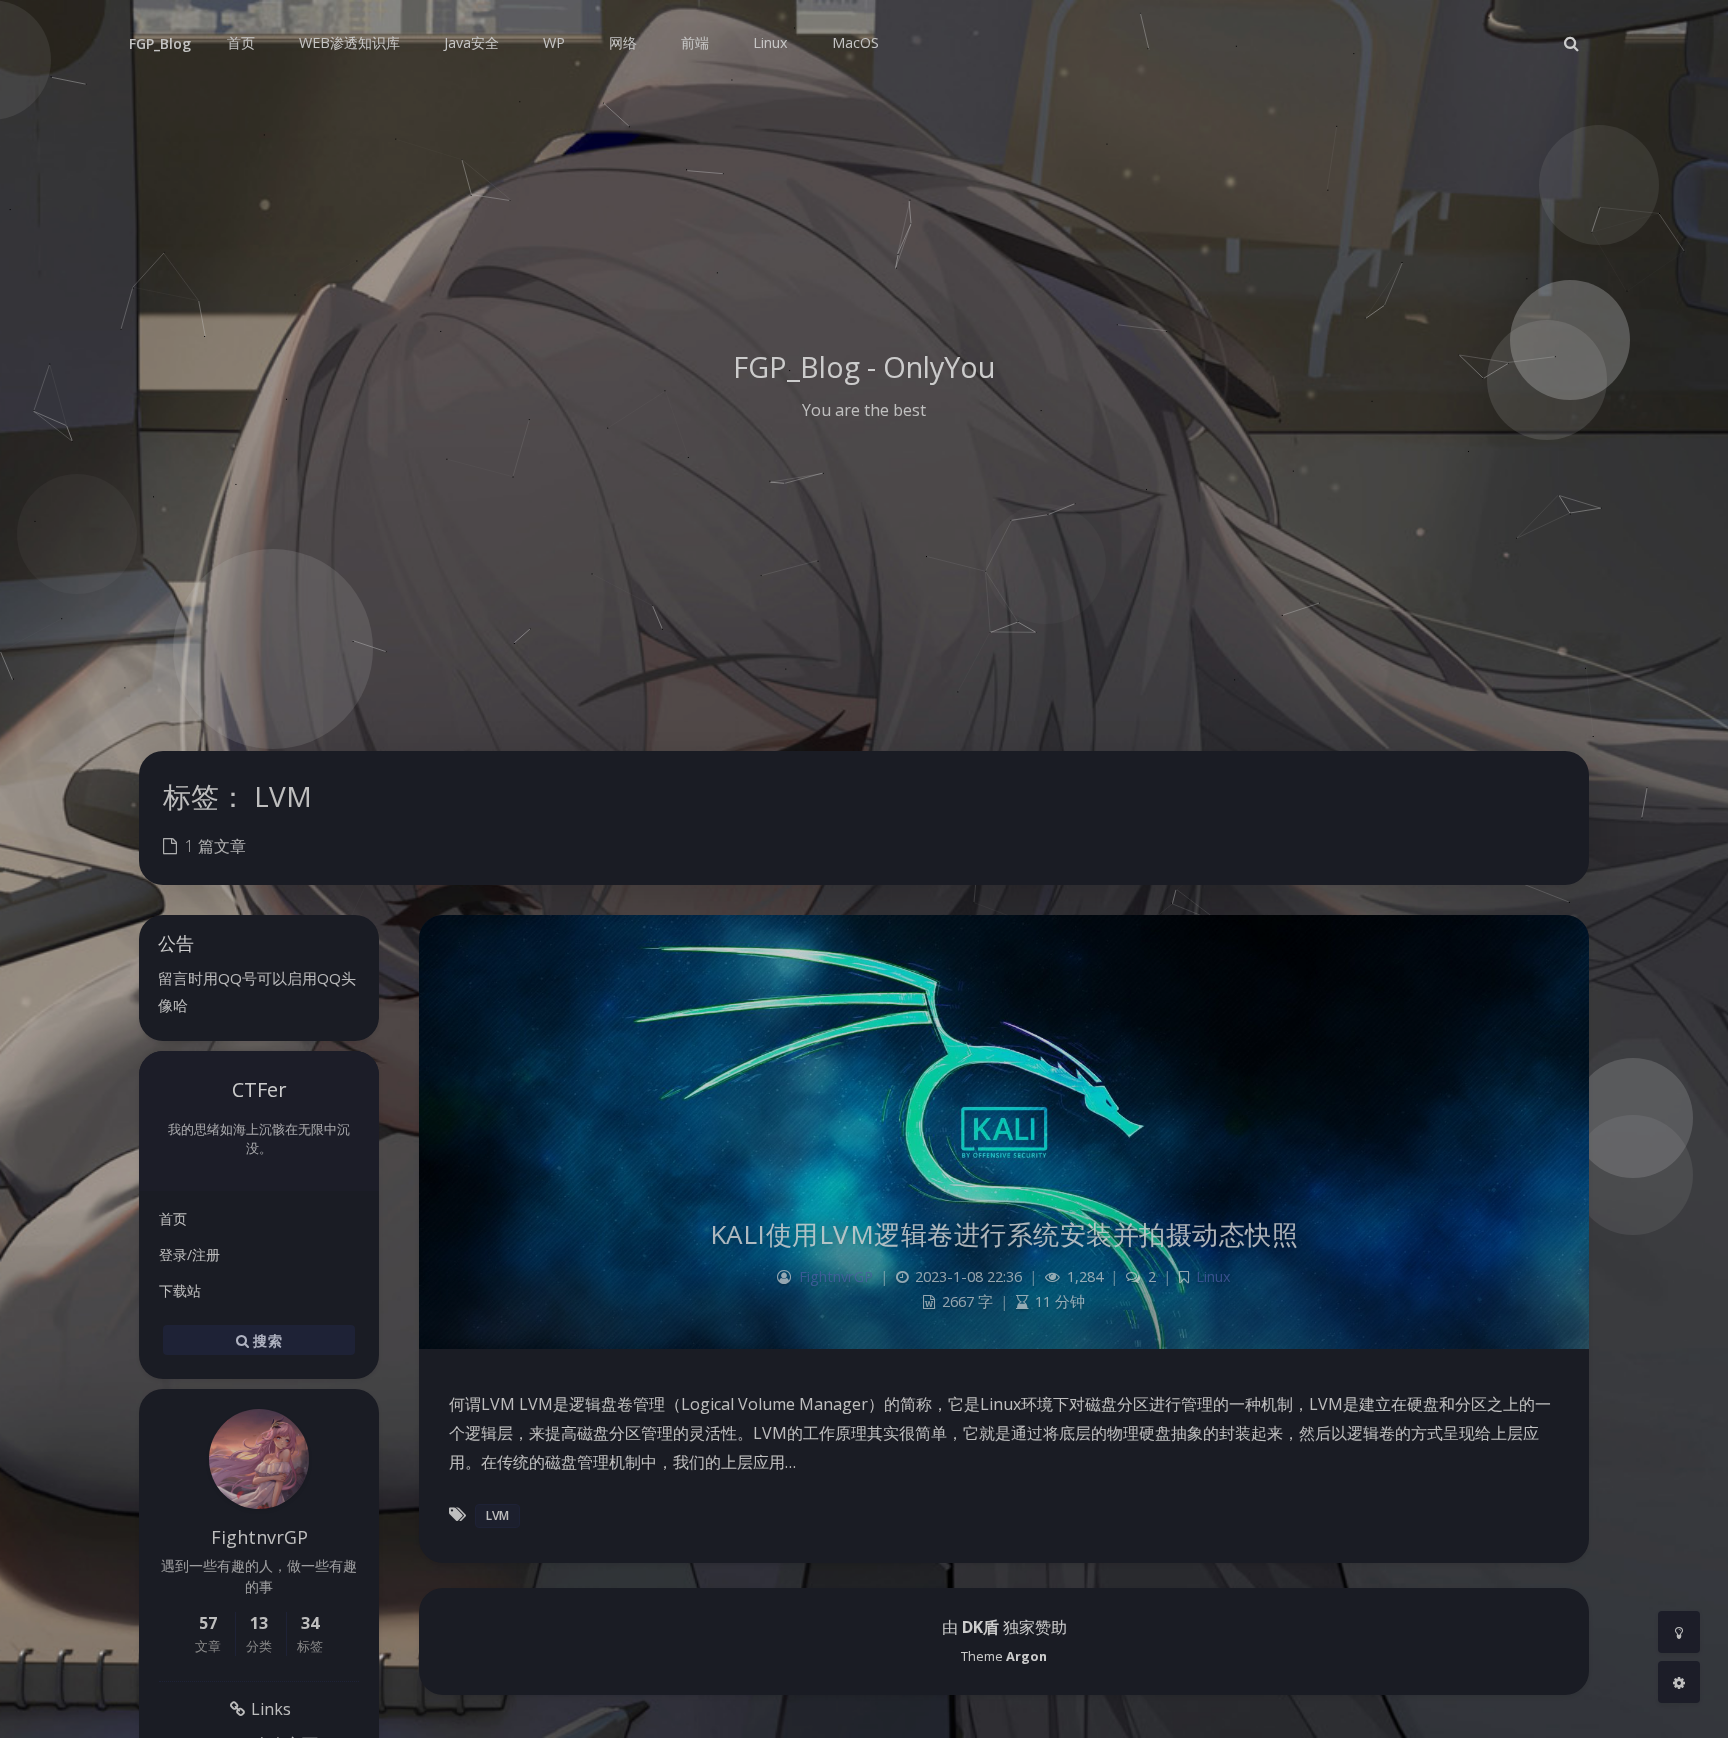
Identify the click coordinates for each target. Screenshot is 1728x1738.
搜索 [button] (265, 1339)
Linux (1213, 1276)
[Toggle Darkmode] (1679, 1632)
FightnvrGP (836, 1276)
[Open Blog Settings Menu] (1679, 1682)
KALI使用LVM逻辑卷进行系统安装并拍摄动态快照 (1004, 1234)
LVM (497, 1515)
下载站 (180, 1290)
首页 (173, 1218)
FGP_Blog (160, 43)
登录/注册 (189, 1254)
